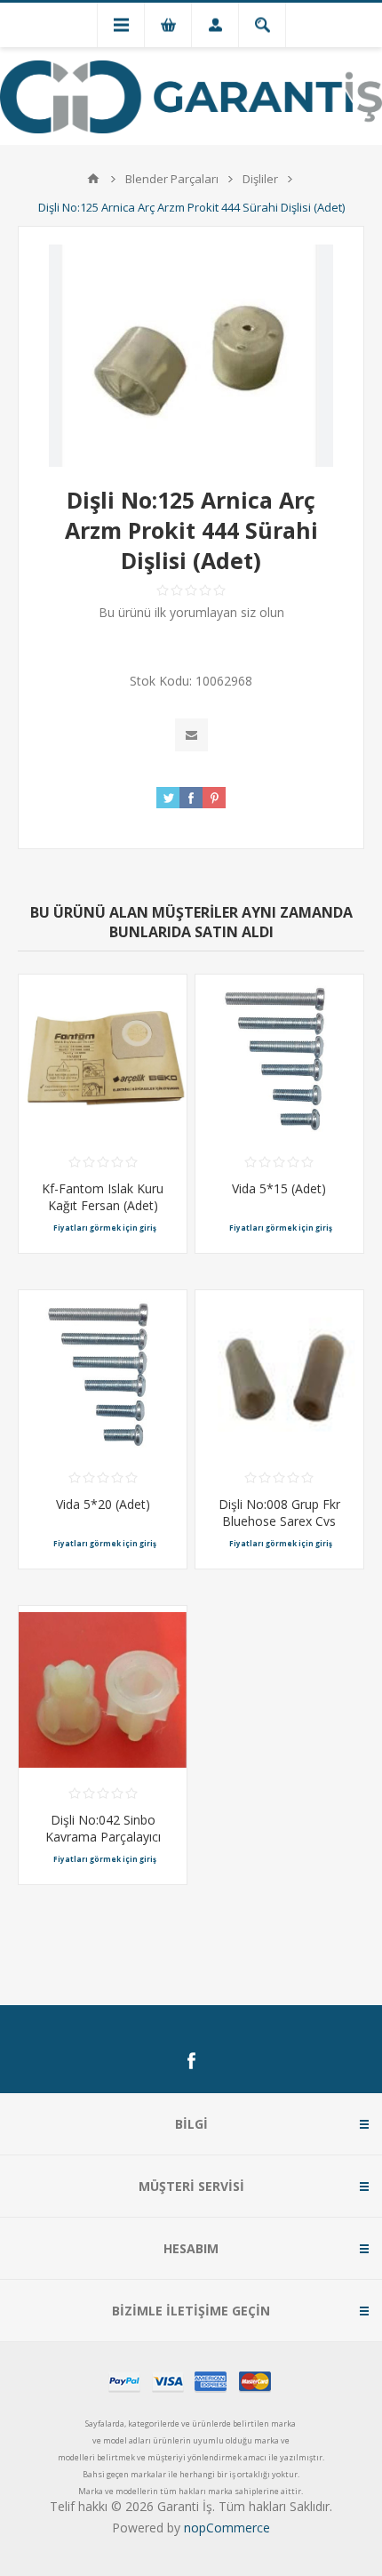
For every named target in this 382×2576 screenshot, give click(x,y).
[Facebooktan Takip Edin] (191, 2061)
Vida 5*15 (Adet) (279, 1188)
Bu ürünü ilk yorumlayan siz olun (191, 612)
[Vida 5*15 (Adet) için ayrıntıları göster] (279, 1059)
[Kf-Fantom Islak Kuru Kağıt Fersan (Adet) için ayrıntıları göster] (103, 1059)
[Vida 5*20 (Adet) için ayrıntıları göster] (103, 1374)
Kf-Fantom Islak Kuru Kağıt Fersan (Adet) (103, 1197)
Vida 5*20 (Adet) (103, 1504)
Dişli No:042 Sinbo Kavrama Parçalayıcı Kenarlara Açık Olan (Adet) (103, 1845)
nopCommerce (227, 2528)
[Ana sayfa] (93, 179)
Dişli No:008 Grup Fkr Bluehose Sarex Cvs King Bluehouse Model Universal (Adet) (279, 1529)
